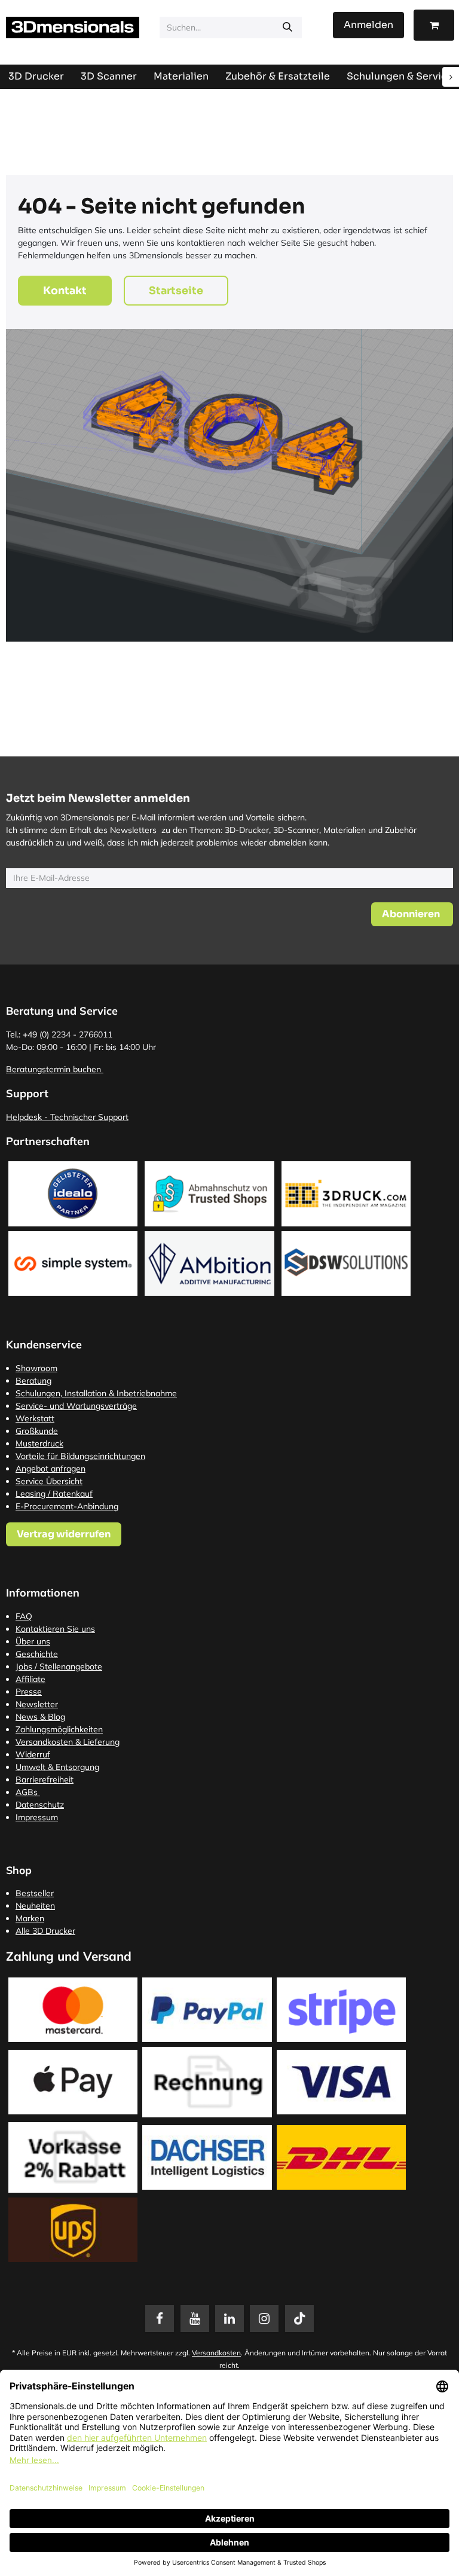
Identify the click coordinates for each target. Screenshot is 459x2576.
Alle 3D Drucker (45, 1931)
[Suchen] (287, 28)
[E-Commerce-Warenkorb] (434, 25)
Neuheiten (35, 1906)
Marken (30, 1918)
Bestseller (35, 1893)
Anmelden (368, 25)
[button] (412, 914)
